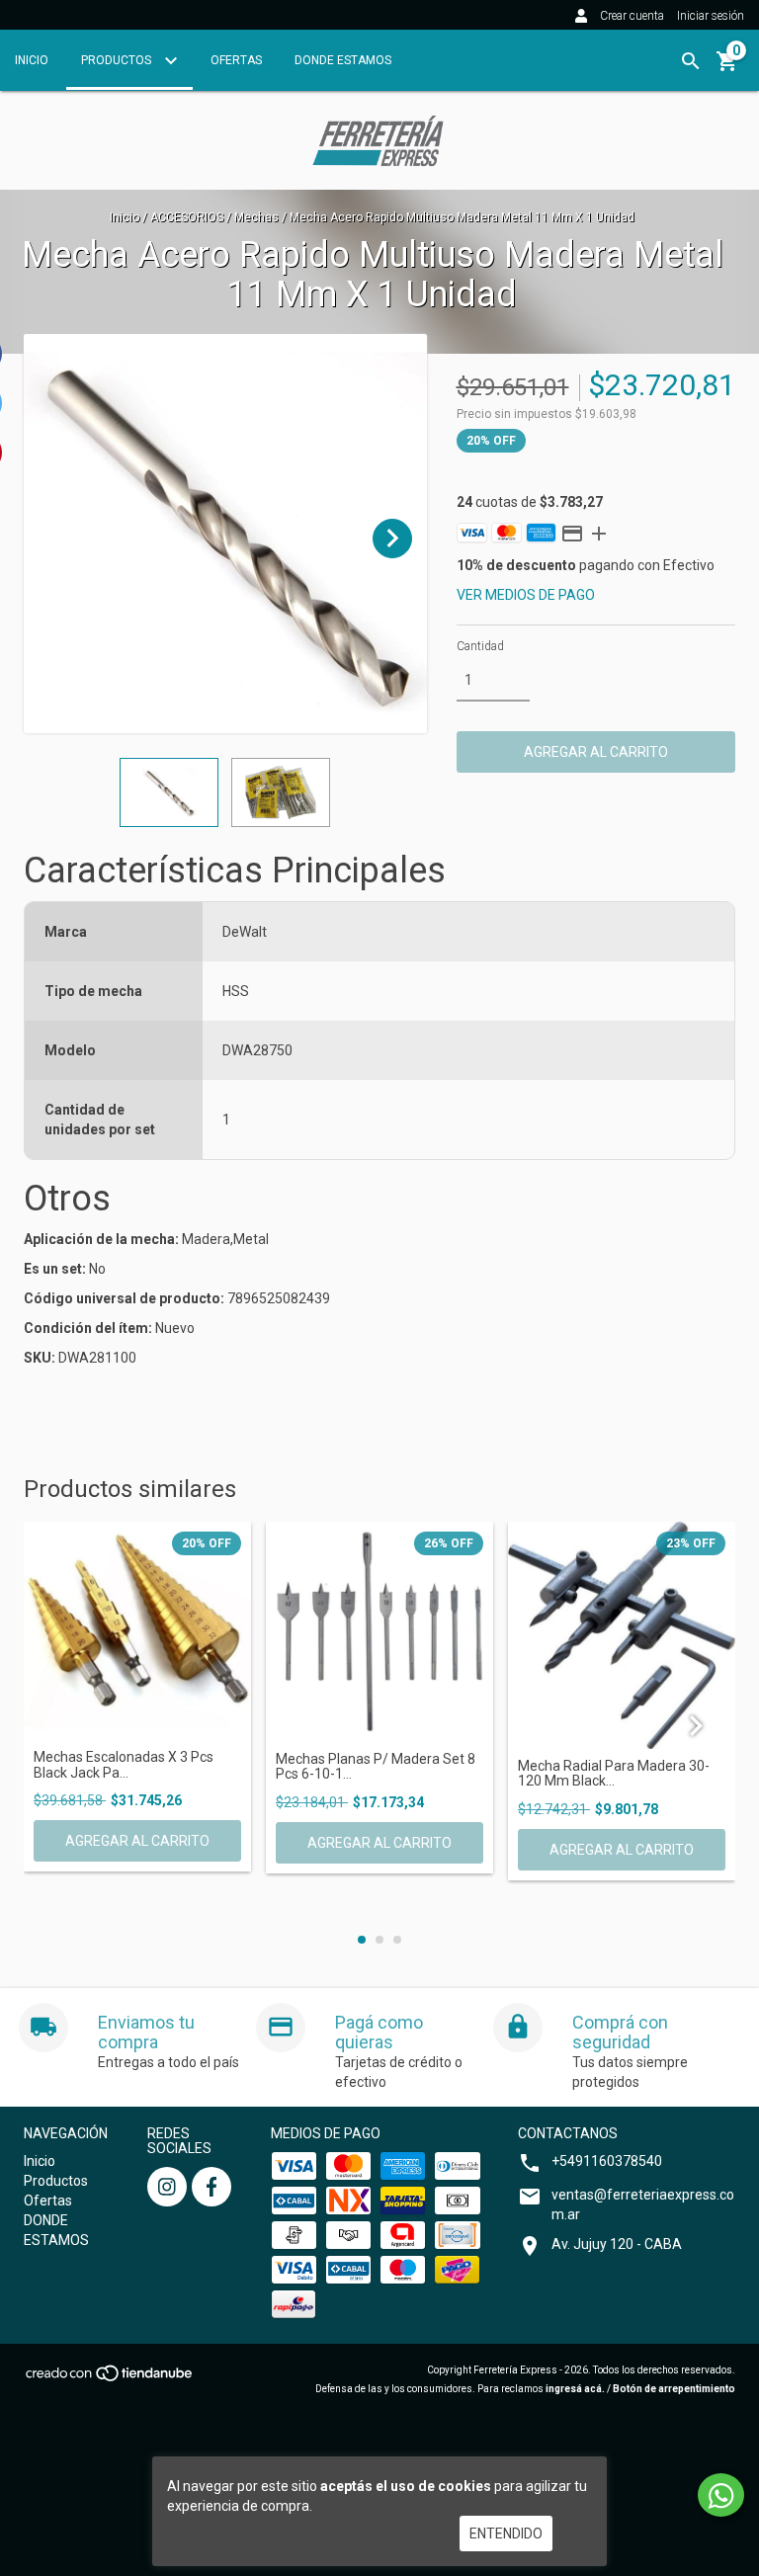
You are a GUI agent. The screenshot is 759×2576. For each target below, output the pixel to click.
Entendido (506, 2534)
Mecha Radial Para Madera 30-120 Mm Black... (614, 1774)
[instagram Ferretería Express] (167, 2187)
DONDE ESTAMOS (343, 60)
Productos (118, 60)
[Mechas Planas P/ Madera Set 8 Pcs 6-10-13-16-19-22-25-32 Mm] (379, 1632)
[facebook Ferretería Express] (211, 2187)
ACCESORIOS (187, 217)
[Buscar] (691, 61)
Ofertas (236, 60)
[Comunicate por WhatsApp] (721, 2495)
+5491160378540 (607, 2161)
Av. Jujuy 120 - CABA (617, 2244)
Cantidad (480, 646)
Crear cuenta (632, 16)
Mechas (256, 217)
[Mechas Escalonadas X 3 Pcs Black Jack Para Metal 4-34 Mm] (137, 1631)
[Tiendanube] (110, 2380)
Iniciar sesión (711, 16)
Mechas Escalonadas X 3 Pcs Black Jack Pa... (124, 1765)
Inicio (32, 60)
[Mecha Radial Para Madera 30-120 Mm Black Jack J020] (622, 1635)
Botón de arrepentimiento (674, 2389)
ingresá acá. (575, 2389)
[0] (727, 68)
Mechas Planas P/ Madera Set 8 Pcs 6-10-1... (376, 1767)
